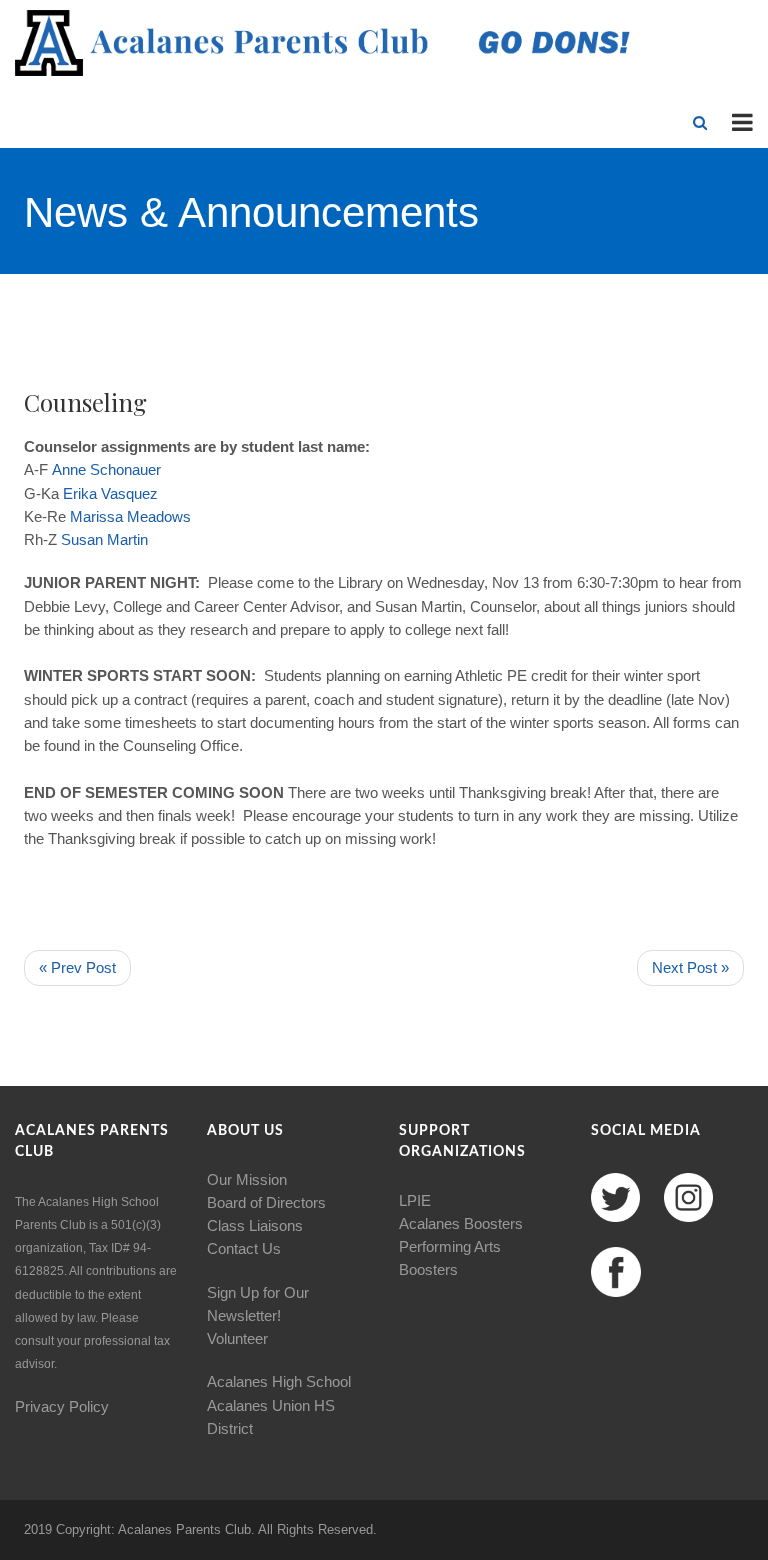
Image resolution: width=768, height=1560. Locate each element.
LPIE (415, 1200)
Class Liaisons (255, 1225)
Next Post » (690, 967)
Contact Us (244, 1248)
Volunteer (237, 1338)
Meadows (159, 516)
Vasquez (129, 493)
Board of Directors (266, 1202)
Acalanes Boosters (461, 1223)
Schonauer (125, 469)
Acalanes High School (279, 1381)
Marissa (96, 516)
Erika (80, 493)
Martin (127, 539)
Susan (82, 539)
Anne (69, 469)
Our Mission (247, 1179)
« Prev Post (77, 967)
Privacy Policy (62, 1406)
